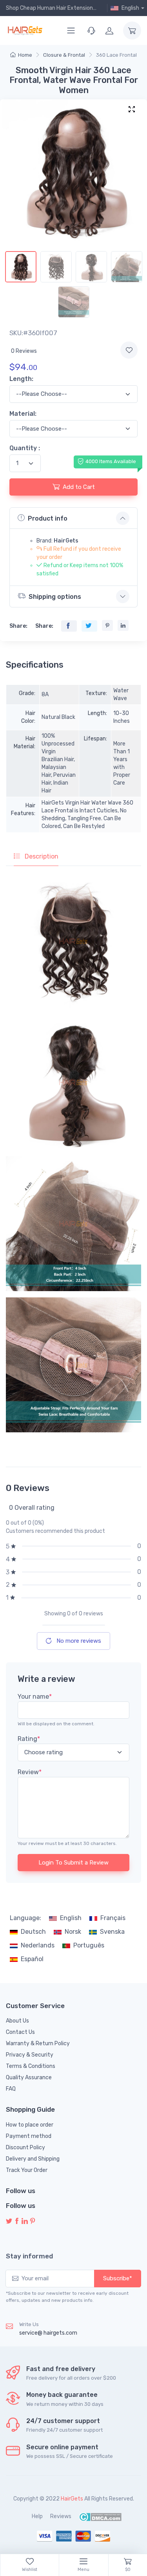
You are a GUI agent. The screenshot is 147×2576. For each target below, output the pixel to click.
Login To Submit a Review (73, 1863)
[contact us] (91, 31)
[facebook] (17, 2221)
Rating (29, 1739)
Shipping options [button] (55, 597)
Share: (18, 626)
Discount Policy (25, 2148)
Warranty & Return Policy (38, 2043)
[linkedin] (25, 2221)
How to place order (30, 2125)
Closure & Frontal (64, 55)
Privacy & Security (30, 2055)
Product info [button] (48, 518)
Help (37, 2516)
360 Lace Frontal (116, 55)
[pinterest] (33, 2221)
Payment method (29, 2136)
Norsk (73, 1932)
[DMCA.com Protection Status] (100, 2516)
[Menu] (71, 31)
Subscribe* (118, 2278)
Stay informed (29, 2256)
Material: (23, 414)
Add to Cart (79, 487)
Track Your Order (27, 2170)
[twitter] (9, 2221)
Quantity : (25, 448)
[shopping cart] (132, 31)
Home (25, 55)
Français (113, 1918)
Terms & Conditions (31, 2066)
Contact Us (20, 2032)
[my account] (109, 31)
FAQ (11, 2089)
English (71, 1918)
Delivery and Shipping (33, 2159)
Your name (35, 1697)
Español (32, 1959)
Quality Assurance (29, 2078)
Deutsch (33, 1932)
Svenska (112, 1932)
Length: (21, 379)
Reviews (61, 2516)
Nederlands (38, 1945)
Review (30, 1772)
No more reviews (78, 1641)
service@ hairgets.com (48, 2333)
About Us (17, 2021)
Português (89, 1945)
